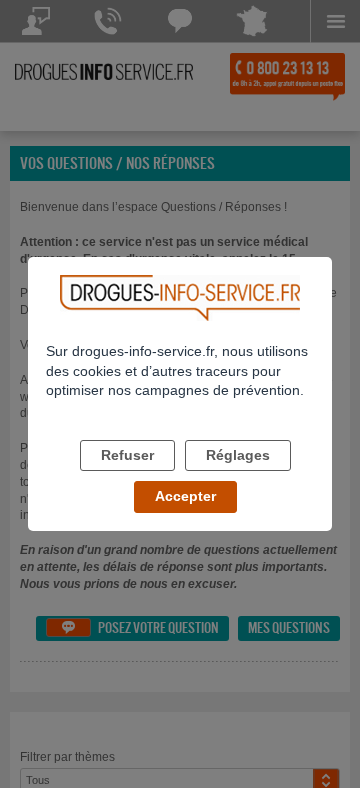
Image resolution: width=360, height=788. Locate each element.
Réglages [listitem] (238, 455)
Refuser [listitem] (127, 455)
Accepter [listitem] (185, 496)
